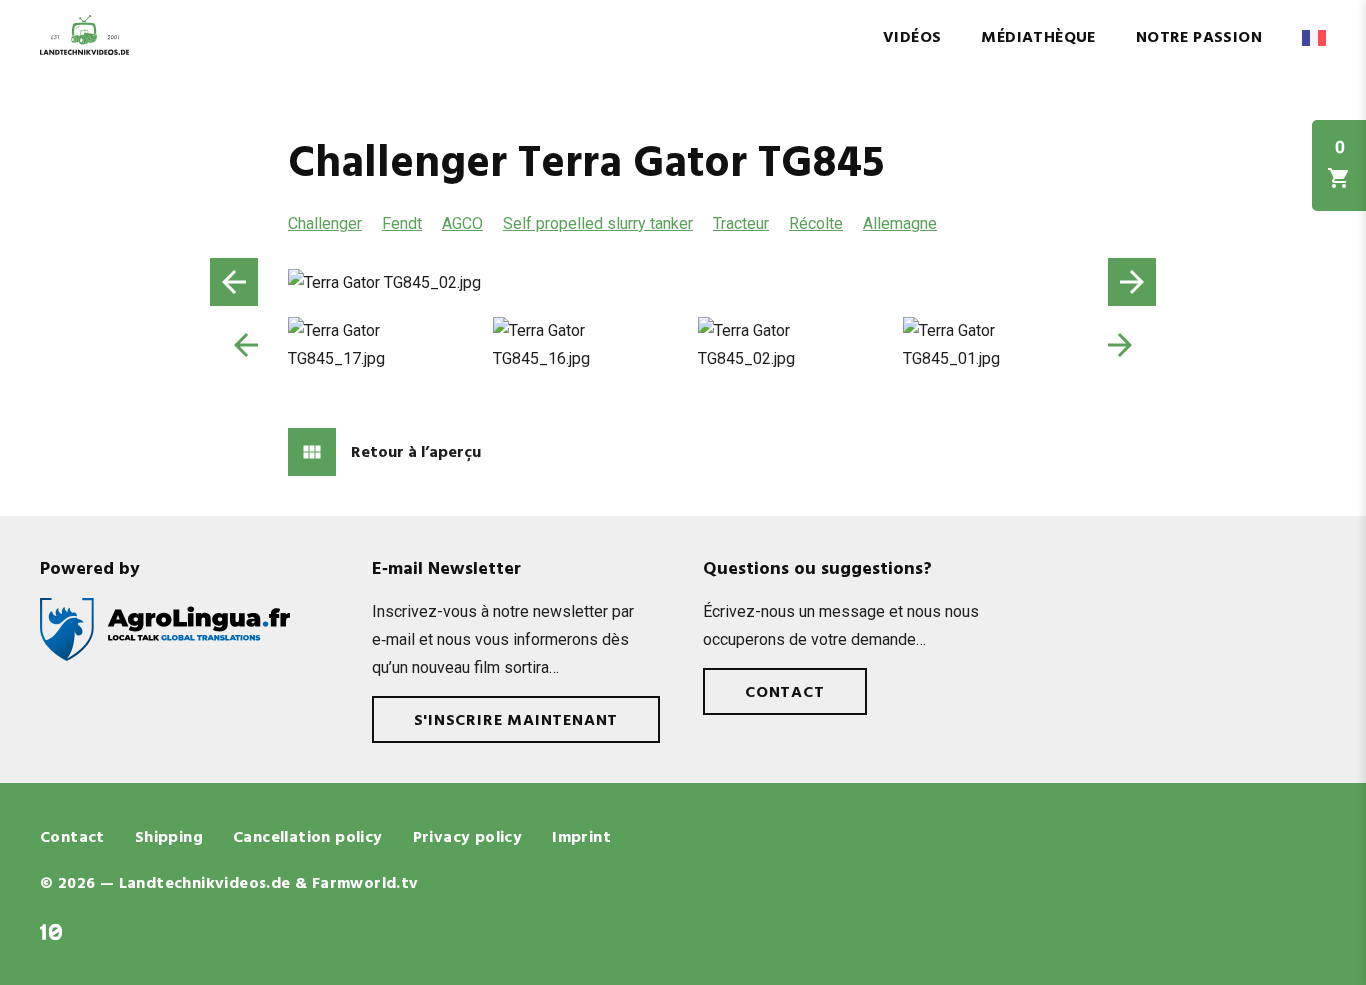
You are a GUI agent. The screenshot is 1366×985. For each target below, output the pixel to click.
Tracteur (741, 223)
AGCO (462, 223)
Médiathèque (1038, 38)
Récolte (816, 223)
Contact (785, 693)
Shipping (169, 838)
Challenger (325, 223)
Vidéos (912, 38)
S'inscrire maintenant (516, 721)
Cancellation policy (308, 838)
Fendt (402, 223)
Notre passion (1199, 38)
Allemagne (900, 223)
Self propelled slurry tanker (598, 223)
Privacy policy (468, 838)
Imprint (581, 838)
